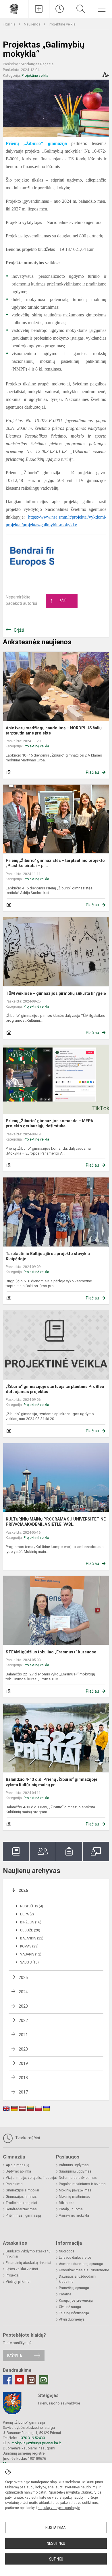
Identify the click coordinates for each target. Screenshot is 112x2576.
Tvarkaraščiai (27, 2138)
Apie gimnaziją (18, 2165)
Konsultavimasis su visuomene (84, 2270)
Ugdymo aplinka (18, 2171)
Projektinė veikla (62, 24)
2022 (23, 2020)
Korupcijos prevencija (76, 2301)
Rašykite (15, 2355)
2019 (23, 2063)
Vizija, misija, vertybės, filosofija (31, 2178)
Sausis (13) (29, 1962)
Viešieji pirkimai (18, 2282)
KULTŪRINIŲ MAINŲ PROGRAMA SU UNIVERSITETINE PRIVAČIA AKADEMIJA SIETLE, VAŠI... (56, 1522)
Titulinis (10, 24)
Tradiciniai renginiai (21, 2203)
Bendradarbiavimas (21, 2209)
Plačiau (92, 772)
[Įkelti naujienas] (39, 9)
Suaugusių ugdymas (75, 2171)
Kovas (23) (29, 1946)
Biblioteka (67, 2203)
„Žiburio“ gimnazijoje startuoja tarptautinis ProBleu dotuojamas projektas (55, 1389)
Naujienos (33, 24)
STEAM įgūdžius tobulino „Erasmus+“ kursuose (51, 1652)
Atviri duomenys (72, 2319)
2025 (23, 1978)
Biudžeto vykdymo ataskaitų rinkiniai (28, 2254)
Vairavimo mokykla (74, 2215)
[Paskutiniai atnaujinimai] (60, 9)
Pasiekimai (15, 2184)
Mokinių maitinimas (75, 2197)
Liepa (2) (27, 1914)
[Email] (44, 2380)
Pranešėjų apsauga (74, 2288)
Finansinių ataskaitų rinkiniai (28, 2263)
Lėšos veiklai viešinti (22, 2269)
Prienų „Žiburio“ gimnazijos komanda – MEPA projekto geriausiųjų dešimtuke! (49, 1123)
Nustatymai (56, 2528)
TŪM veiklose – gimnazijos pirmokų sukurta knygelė (56, 993)
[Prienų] (14, 8)
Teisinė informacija (74, 2313)
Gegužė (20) (30, 1930)
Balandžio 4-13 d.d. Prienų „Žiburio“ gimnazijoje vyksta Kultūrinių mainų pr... (52, 1782)
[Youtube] (20, 2380)
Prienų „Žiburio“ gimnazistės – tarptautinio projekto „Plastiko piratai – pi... (55, 863)
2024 (23, 1992)
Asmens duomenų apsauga (81, 2264)
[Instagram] (32, 2380)
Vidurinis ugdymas (74, 2165)
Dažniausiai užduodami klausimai (78, 2279)
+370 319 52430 (32, 2438)
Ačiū (58, 601)
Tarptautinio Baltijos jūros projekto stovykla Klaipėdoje (48, 1256)
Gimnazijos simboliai (22, 2190)
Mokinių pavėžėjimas (75, 2190)
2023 (23, 2006)
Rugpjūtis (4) (32, 1906)
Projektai (13, 2275)
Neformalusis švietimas (78, 2178)
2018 (23, 2078)
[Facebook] (7, 2380)
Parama (65, 2294)
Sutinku (56, 2559)
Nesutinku (56, 2543)
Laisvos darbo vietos (75, 2258)
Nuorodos (67, 2251)
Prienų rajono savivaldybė (59, 2403)
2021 (23, 2035)
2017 (23, 2092)
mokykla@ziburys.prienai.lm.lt (36, 2443)
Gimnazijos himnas (21, 2197)
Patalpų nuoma (71, 2209)
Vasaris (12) (31, 1954)
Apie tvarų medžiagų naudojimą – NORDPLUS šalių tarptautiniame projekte (54, 730)
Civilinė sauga (70, 2307)
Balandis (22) (32, 1938)
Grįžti (19, 630)
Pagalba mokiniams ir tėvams (82, 2184)
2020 (23, 2049)
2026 (23, 1890)
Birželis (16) (31, 1922)
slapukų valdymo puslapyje (59, 2508)
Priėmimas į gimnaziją (23, 2215)
